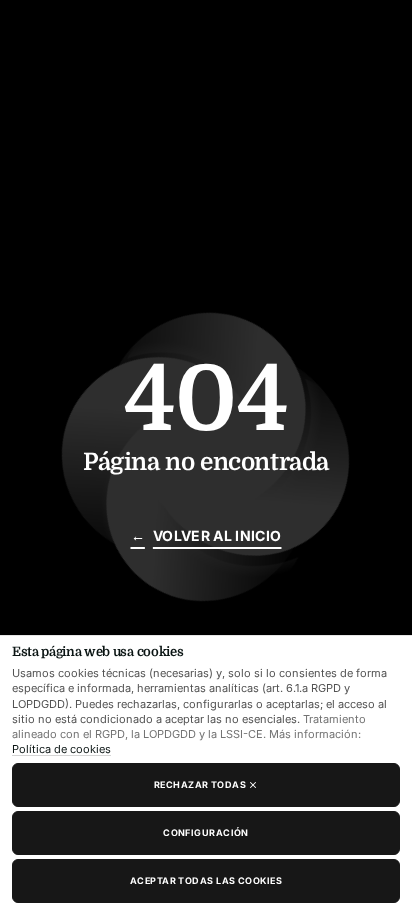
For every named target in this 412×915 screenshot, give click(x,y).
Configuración (206, 832)
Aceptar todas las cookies (206, 880)
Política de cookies (61, 749)
